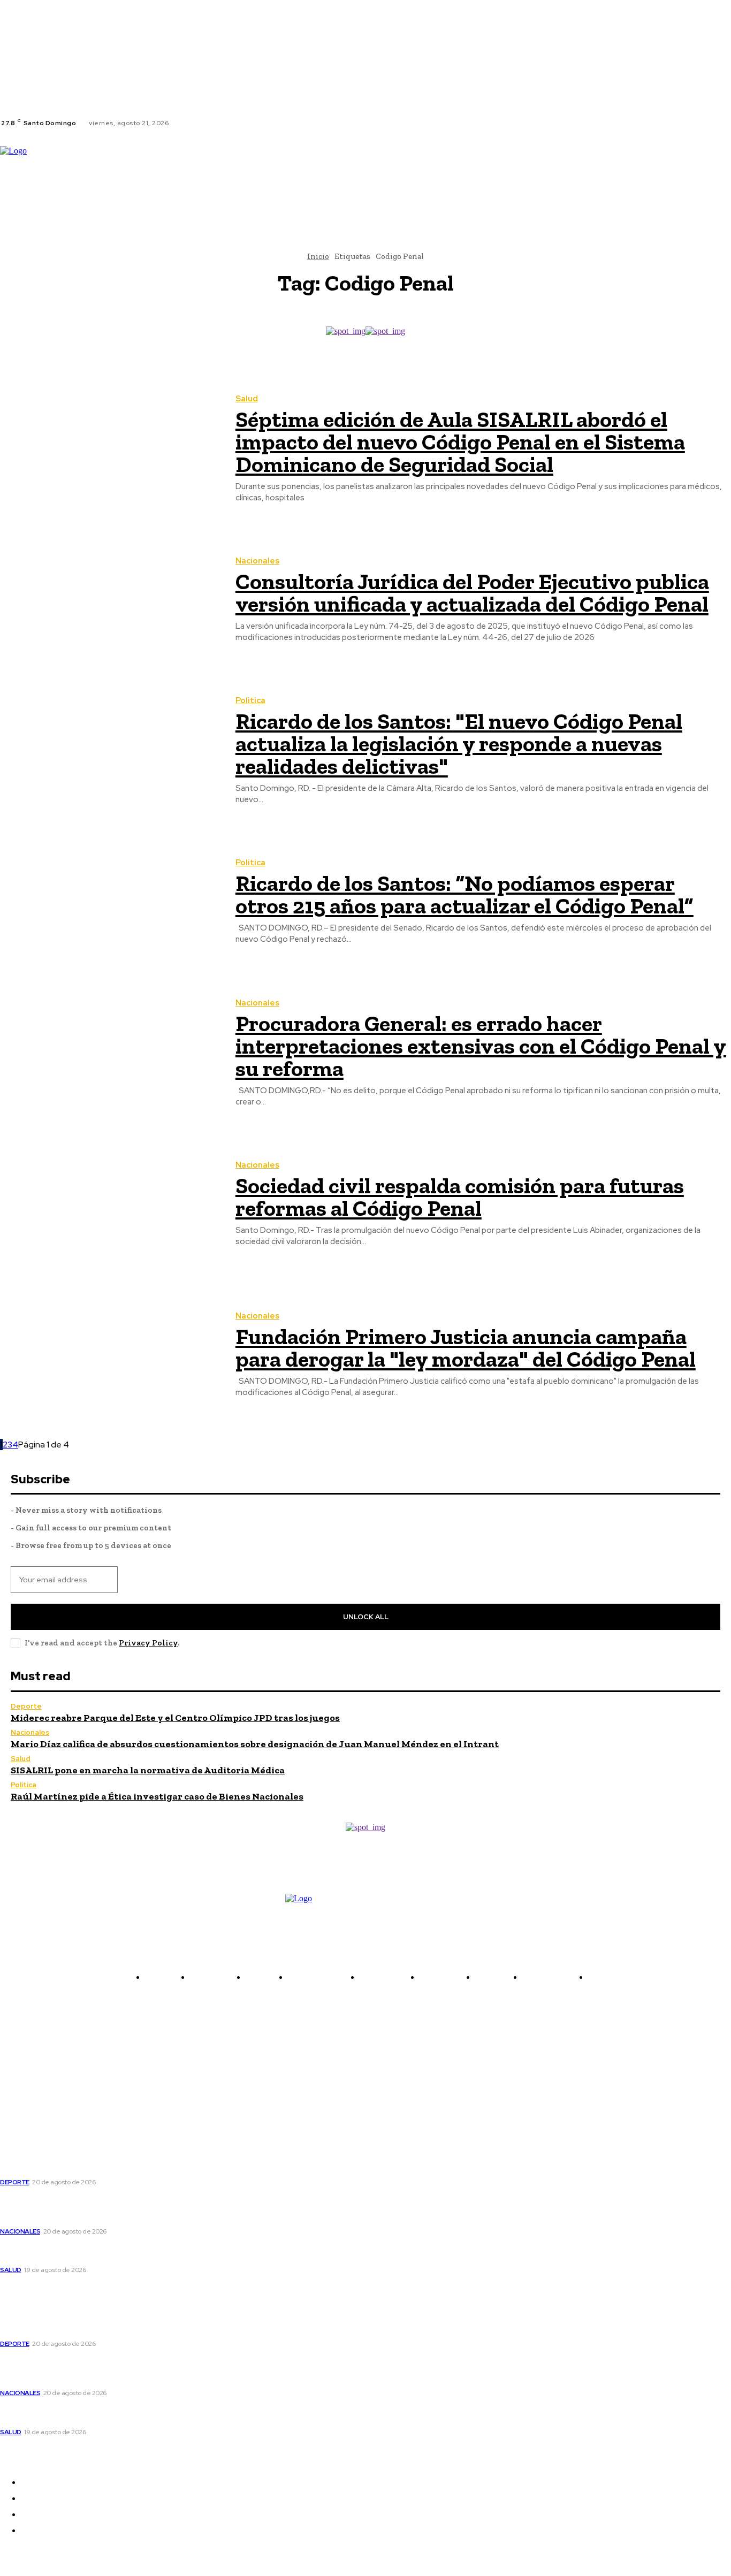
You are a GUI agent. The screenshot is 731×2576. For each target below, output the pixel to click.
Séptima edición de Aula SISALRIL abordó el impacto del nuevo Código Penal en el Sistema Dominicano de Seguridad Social (460, 442)
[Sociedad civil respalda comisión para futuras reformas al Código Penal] (110, 1204)
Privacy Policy (148, 1643)
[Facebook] (186, 123)
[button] (187, 202)
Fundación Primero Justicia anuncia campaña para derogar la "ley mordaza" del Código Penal (466, 1348)
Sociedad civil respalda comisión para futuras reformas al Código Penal (460, 1197)
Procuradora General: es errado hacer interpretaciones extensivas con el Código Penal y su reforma (481, 1046)
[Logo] (80, 170)
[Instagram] (199, 123)
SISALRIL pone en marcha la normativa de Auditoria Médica (148, 1770)
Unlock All (366, 1617)
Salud (247, 399)
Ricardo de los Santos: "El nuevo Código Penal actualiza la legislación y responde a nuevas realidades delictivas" (459, 744)
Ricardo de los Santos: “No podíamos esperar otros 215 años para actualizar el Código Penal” (465, 894)
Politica (250, 701)
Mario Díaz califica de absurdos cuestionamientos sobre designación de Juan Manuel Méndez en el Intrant (255, 1744)
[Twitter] (211, 123)
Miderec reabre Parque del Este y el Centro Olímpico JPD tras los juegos (175, 1718)
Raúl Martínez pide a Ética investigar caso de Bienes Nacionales (157, 1796)
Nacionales (257, 561)
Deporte (26, 1706)
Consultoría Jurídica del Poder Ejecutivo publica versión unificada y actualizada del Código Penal (472, 593)
